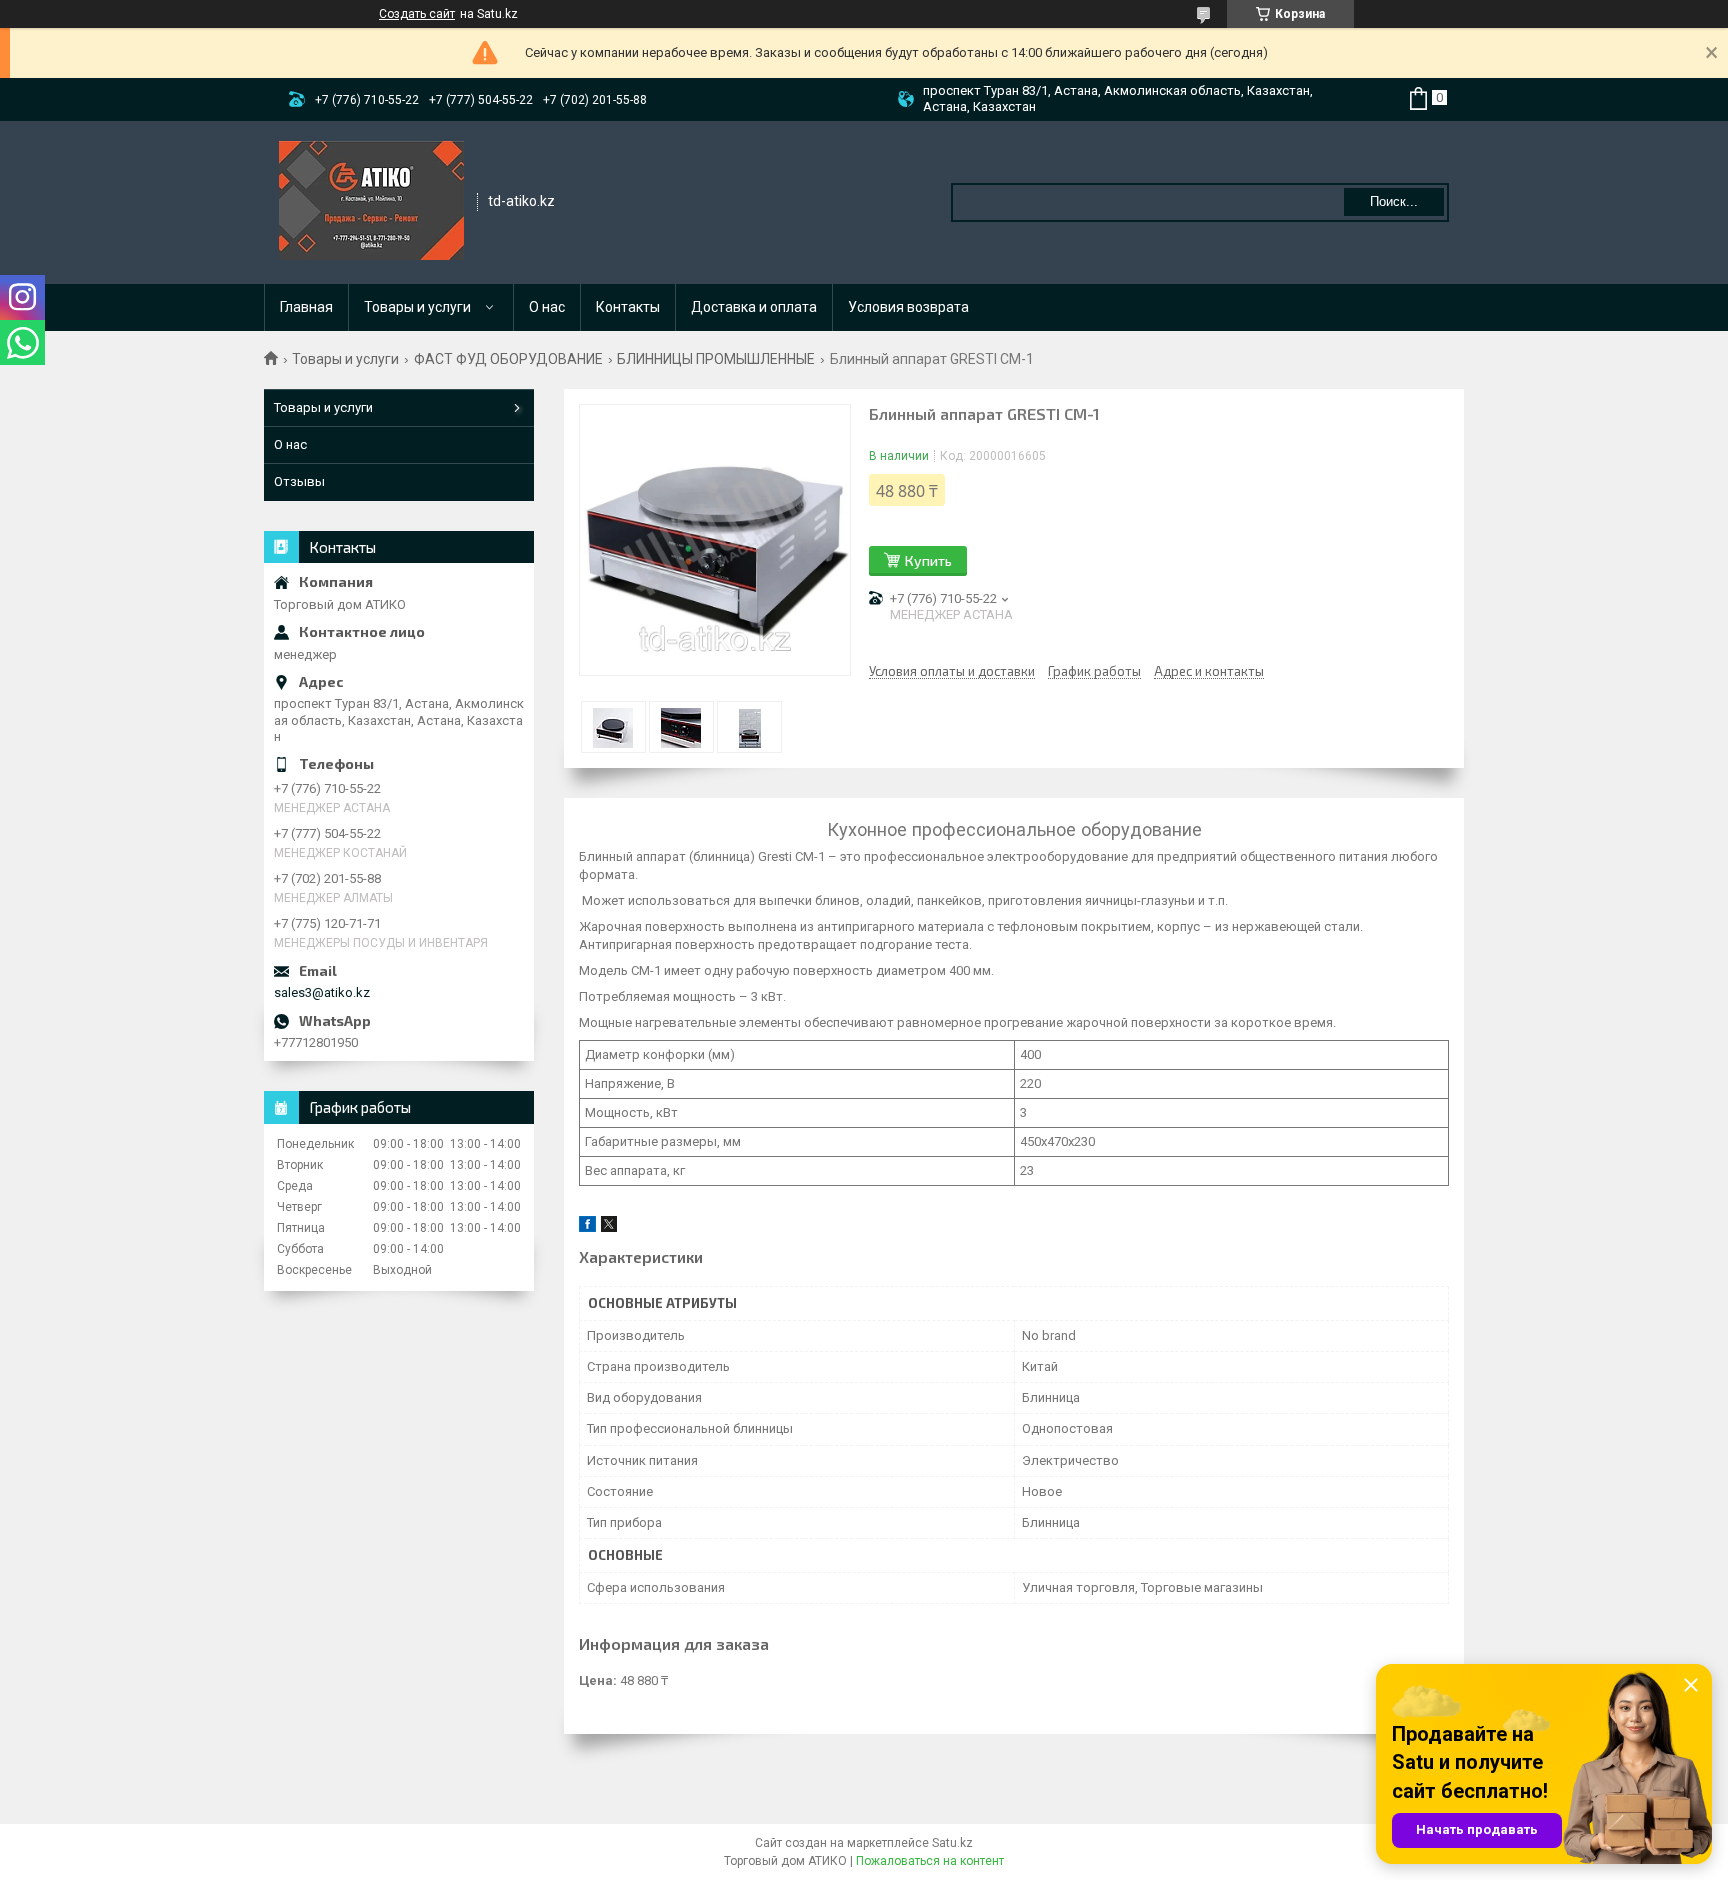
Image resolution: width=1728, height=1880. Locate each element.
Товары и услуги (417, 307)
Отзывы (299, 481)
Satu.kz (952, 1843)
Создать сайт (417, 14)
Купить (928, 560)
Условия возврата (908, 307)
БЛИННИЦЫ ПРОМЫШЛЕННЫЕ (716, 359)
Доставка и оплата (754, 307)
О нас (547, 307)
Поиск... (1394, 201)
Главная (306, 307)
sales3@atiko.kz (322, 992)
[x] (609, 1227)
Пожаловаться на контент (930, 1861)
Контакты (628, 307)
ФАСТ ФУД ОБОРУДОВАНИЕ (508, 359)
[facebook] (587, 1227)
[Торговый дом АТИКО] (371, 201)
